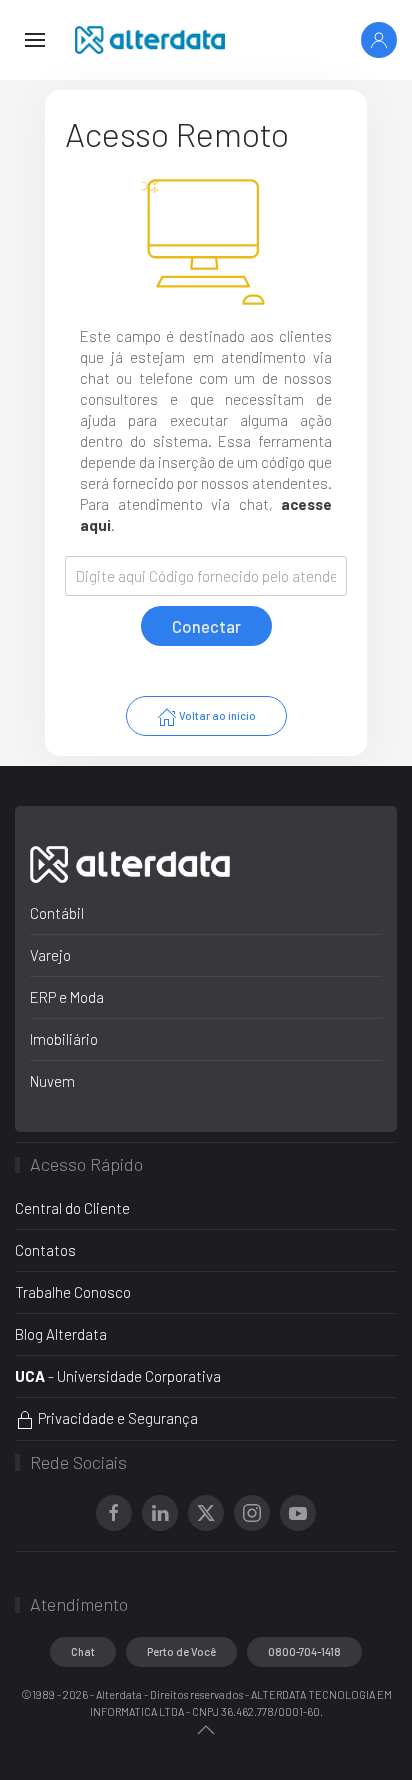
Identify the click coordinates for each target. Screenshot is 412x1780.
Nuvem (52, 1081)
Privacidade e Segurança (116, 1418)
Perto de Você (181, 1651)
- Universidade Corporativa (118, 1376)
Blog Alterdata (61, 1334)
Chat (83, 1651)
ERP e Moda (67, 997)
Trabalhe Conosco (73, 1292)
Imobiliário (64, 1039)
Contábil (57, 913)
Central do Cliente (72, 1208)
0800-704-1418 (304, 1651)
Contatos (45, 1250)
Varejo (50, 955)
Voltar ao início (216, 715)
